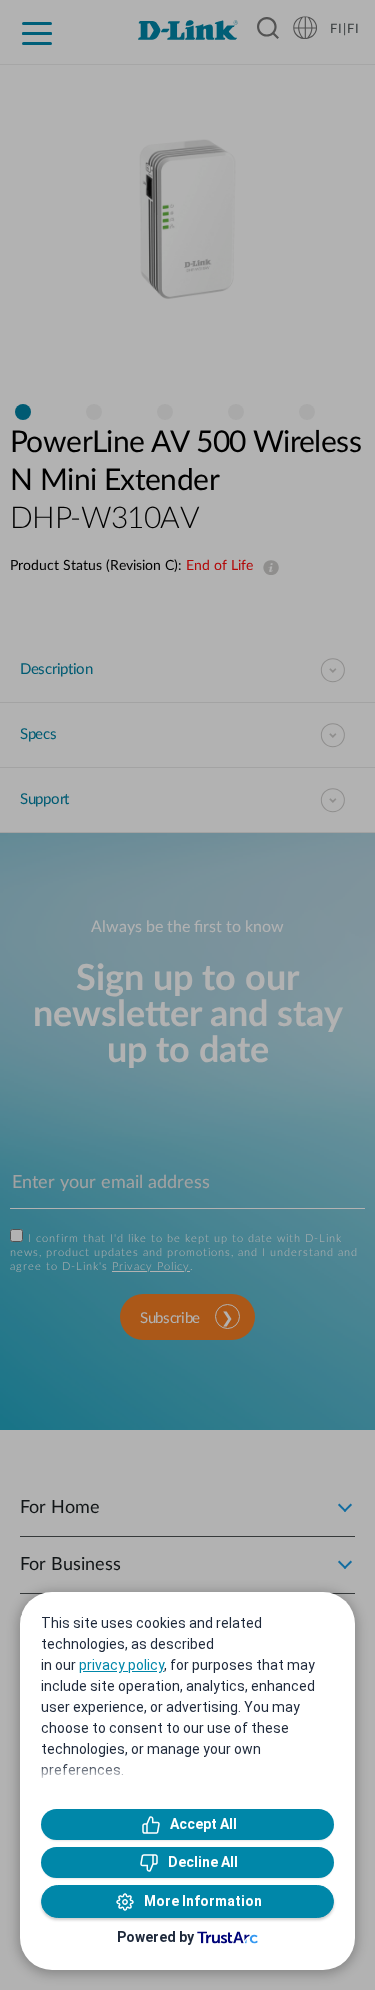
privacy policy (121, 1665)
